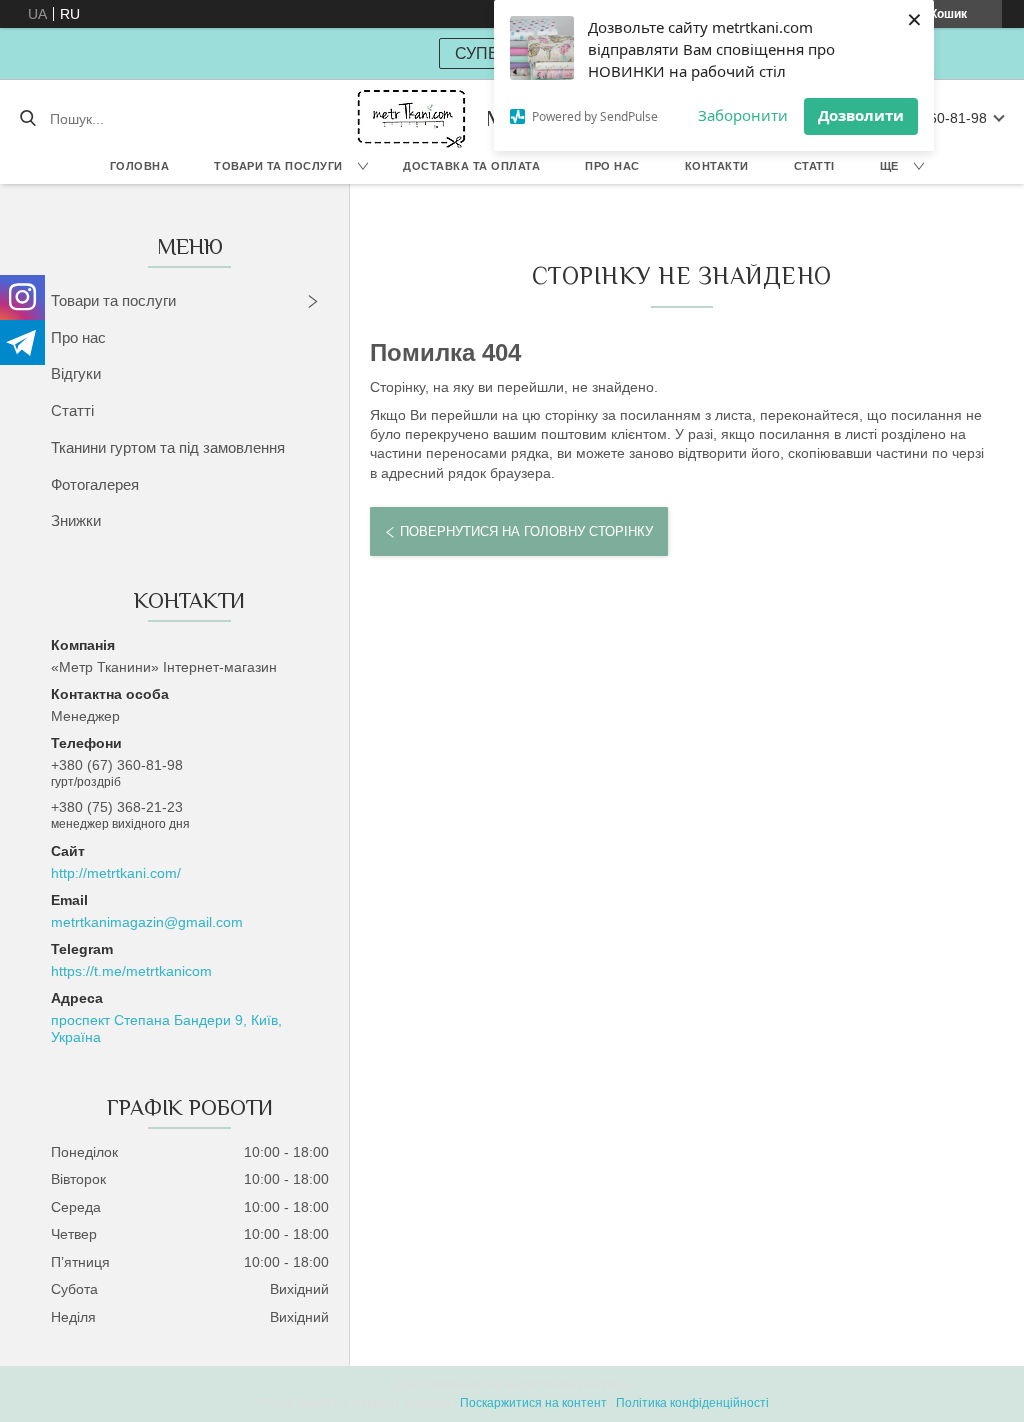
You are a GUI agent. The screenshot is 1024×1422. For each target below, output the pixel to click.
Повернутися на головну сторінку (526, 531)
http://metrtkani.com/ (116, 873)
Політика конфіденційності (692, 1403)
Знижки (76, 520)
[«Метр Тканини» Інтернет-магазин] (411, 118)
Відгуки (76, 373)
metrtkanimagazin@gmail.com (147, 922)
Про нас (612, 166)
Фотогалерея (95, 484)
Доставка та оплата (471, 166)
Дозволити (861, 115)
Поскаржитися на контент (533, 1403)
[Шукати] (27, 119)
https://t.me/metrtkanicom (131, 971)
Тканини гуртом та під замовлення (168, 447)
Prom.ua (608, 1385)
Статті (814, 166)
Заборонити (743, 115)
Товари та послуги (278, 166)
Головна (140, 166)
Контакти (717, 166)
